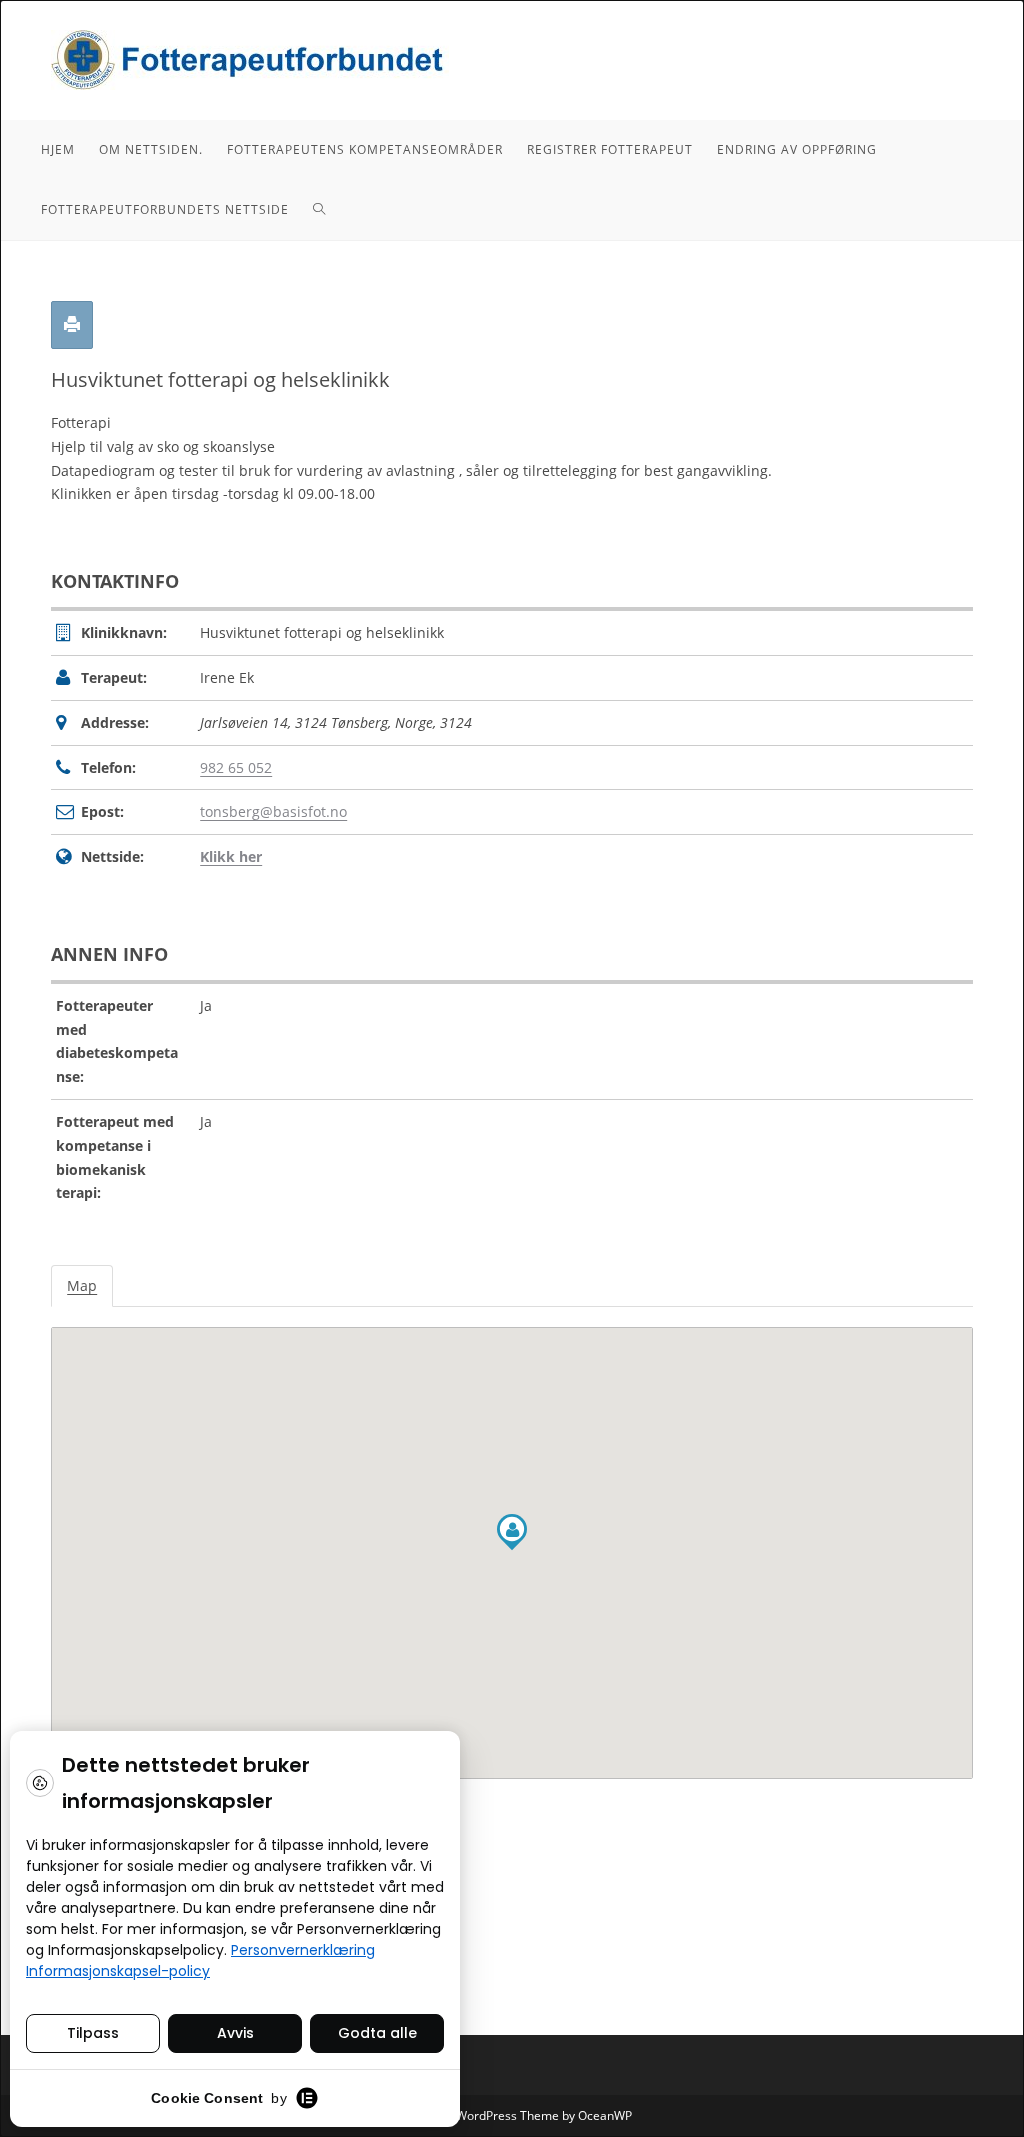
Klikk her (231, 856)
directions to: (97, 1810)
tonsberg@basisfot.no (273, 811)
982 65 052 (236, 767)
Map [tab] (82, 1285)
